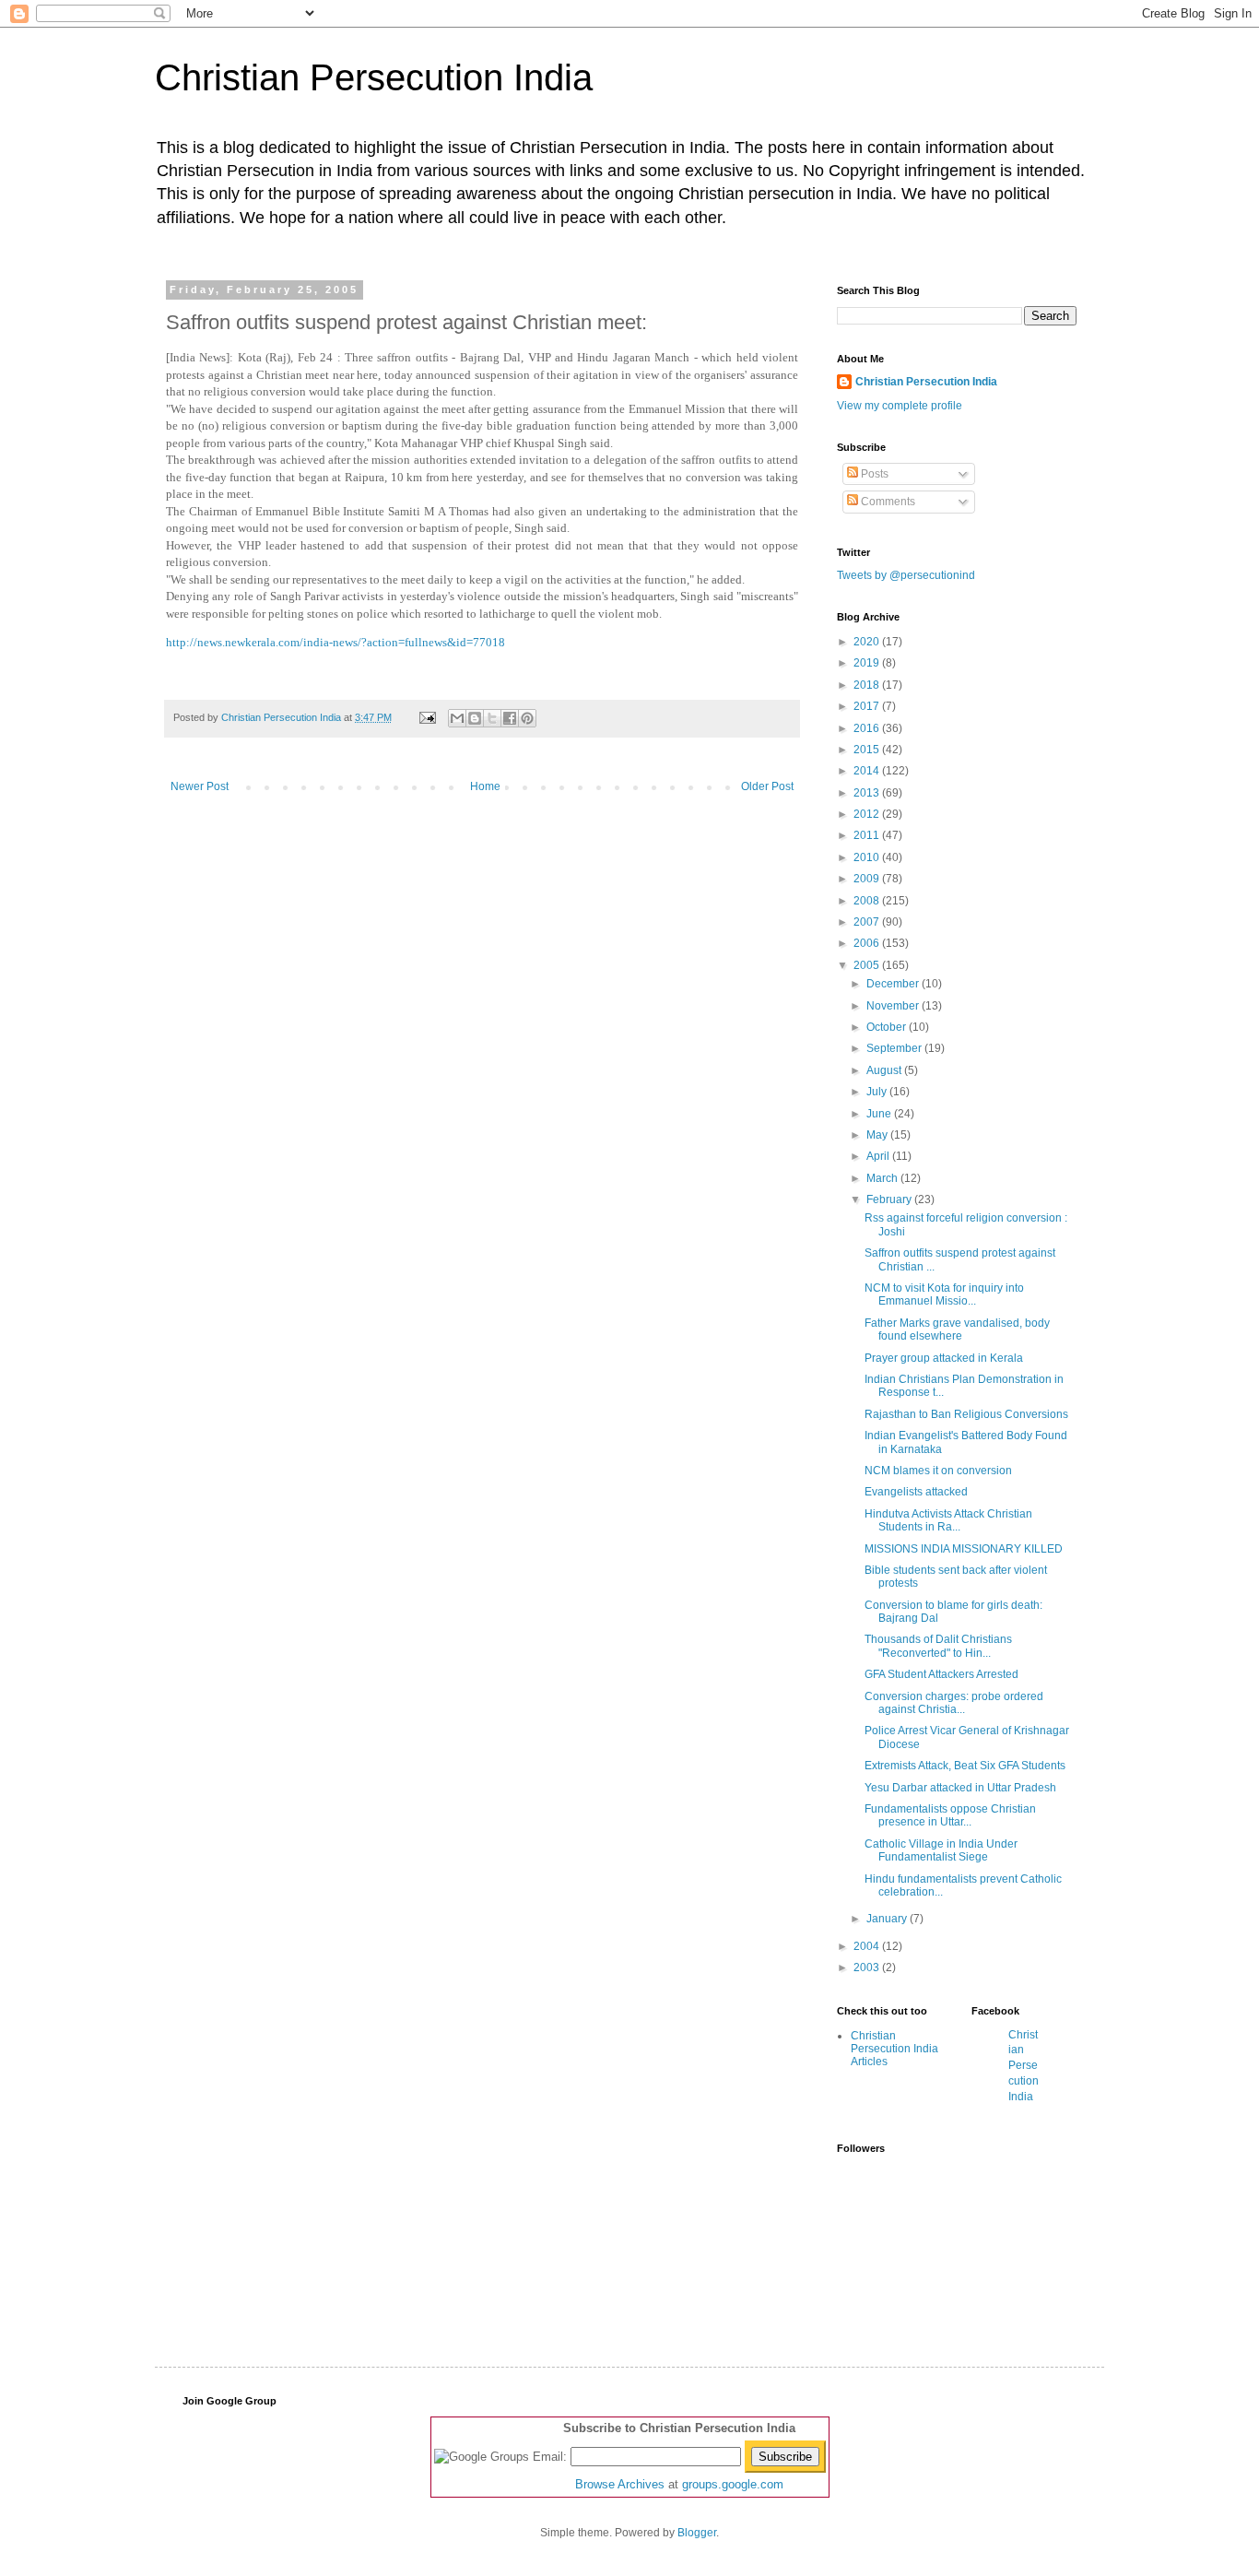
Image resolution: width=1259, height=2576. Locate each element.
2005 (868, 965)
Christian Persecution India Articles (894, 2049)
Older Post (767, 786)
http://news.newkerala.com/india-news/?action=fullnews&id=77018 (335, 642)
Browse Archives (620, 2484)
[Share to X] (492, 718)
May (878, 1135)
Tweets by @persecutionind (906, 575)
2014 (868, 771)
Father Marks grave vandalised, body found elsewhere (957, 1329)
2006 (868, 943)
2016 (868, 728)
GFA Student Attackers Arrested (941, 1674)
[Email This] (457, 718)
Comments (887, 502)
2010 (868, 857)
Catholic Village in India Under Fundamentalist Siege (941, 1850)
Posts (873, 474)
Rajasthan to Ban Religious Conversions (966, 1414)
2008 (868, 901)
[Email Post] (427, 717)
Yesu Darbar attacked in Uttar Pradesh (960, 1788)
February (890, 1199)
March (883, 1178)
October (888, 1027)
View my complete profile (900, 406)
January (888, 1919)
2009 (868, 879)
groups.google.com (733, 2484)
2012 (868, 814)
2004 (868, 1946)
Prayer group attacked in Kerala (944, 1358)
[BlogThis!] (475, 718)
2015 (868, 750)
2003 (868, 1967)
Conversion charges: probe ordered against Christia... (954, 1703)
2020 (868, 642)
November (894, 1006)
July (878, 1092)
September (895, 1048)
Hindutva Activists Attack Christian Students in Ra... (948, 1520)
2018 (868, 685)
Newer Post (200, 786)
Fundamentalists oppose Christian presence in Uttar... (950, 1815)
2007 (868, 922)
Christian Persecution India (374, 77)
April (879, 1156)
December (894, 984)
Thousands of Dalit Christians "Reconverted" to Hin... (938, 1646)
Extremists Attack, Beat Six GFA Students (965, 1766)
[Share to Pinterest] (527, 718)
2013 (868, 793)
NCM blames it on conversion (938, 1471)
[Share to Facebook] (510, 718)
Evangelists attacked (916, 1492)
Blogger (697, 2533)
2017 (868, 706)
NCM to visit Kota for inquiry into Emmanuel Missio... (944, 1294)
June (880, 1114)
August (885, 1070)
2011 (868, 835)
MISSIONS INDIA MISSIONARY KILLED (964, 1549)
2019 (868, 663)
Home (485, 786)
